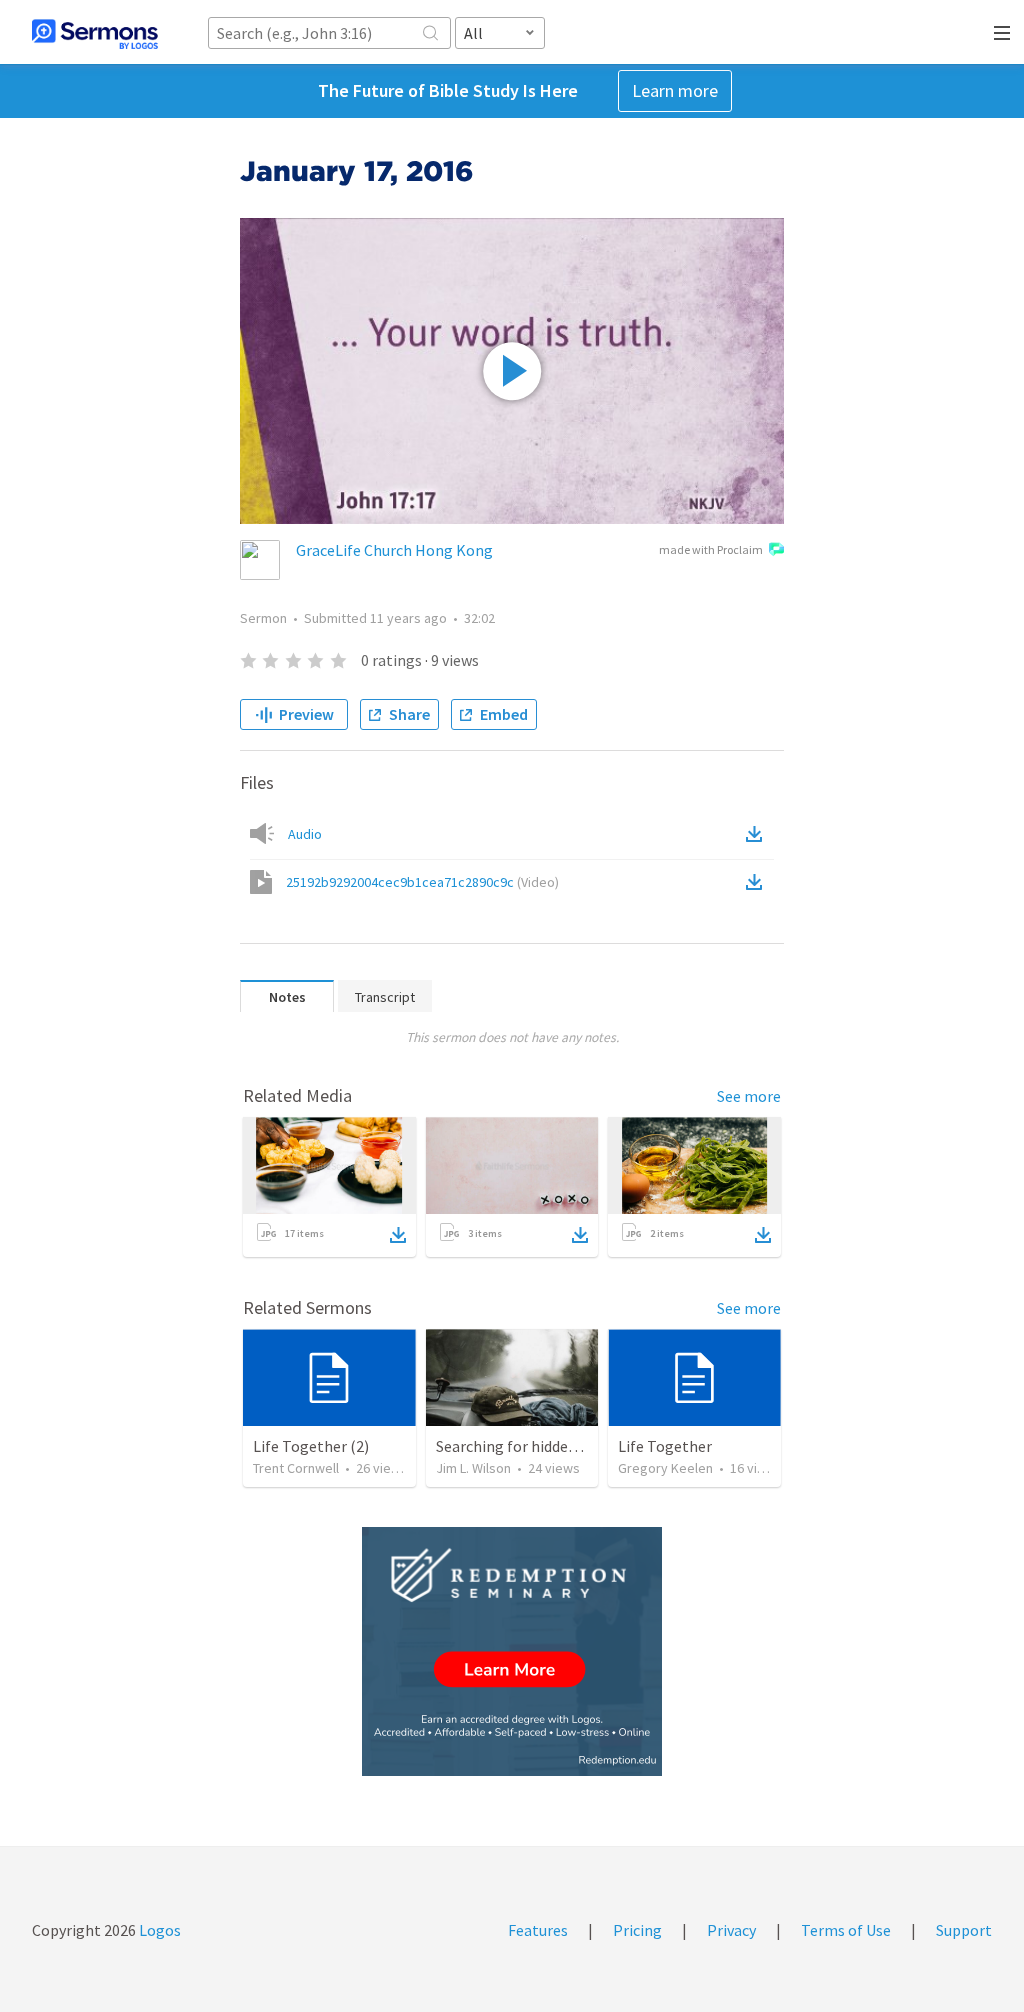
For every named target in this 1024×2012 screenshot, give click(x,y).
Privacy (731, 1930)
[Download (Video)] (758, 882)
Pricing (637, 1930)
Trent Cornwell (296, 1468)
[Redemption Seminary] (512, 1651)
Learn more (675, 90)
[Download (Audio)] (758, 834)
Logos (158, 1930)
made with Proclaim (711, 549)
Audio (305, 834)
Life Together (665, 1446)
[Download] (398, 1235)
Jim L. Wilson (473, 1468)
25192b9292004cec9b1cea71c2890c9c (422, 882)
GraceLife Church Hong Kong (394, 550)
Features (538, 1930)
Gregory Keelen (665, 1468)
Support (964, 1930)
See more (749, 1096)
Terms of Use (846, 1930)
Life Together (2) (311, 1446)
